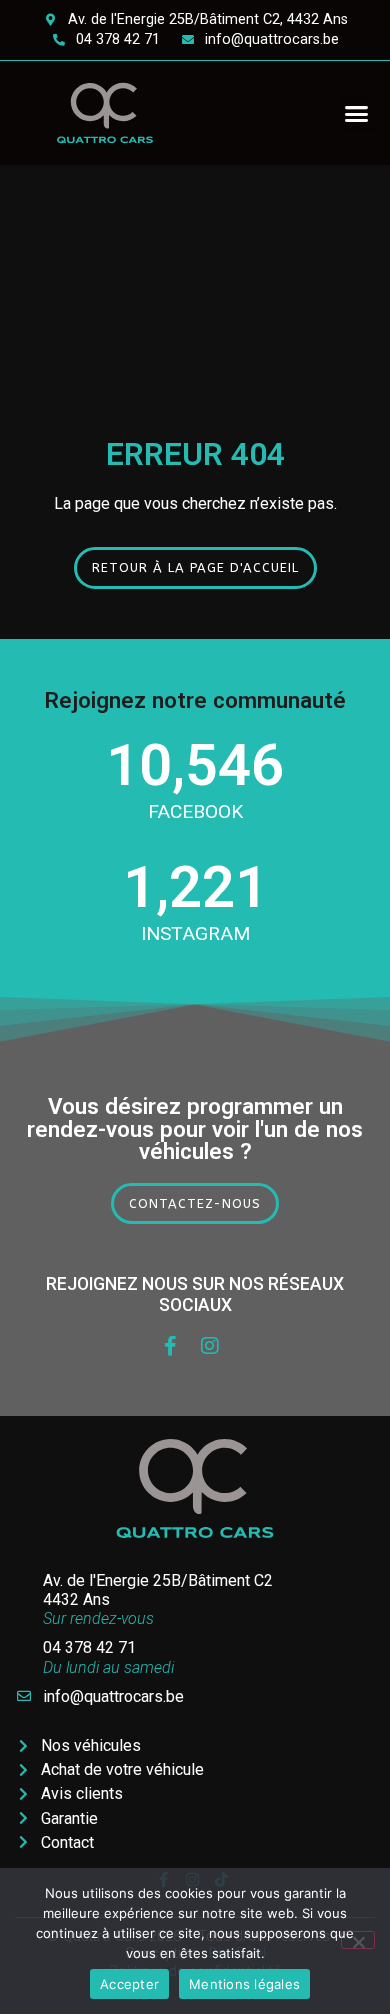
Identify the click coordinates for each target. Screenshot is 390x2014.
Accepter (129, 1984)
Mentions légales (244, 1984)
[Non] (358, 1940)
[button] (357, 114)
